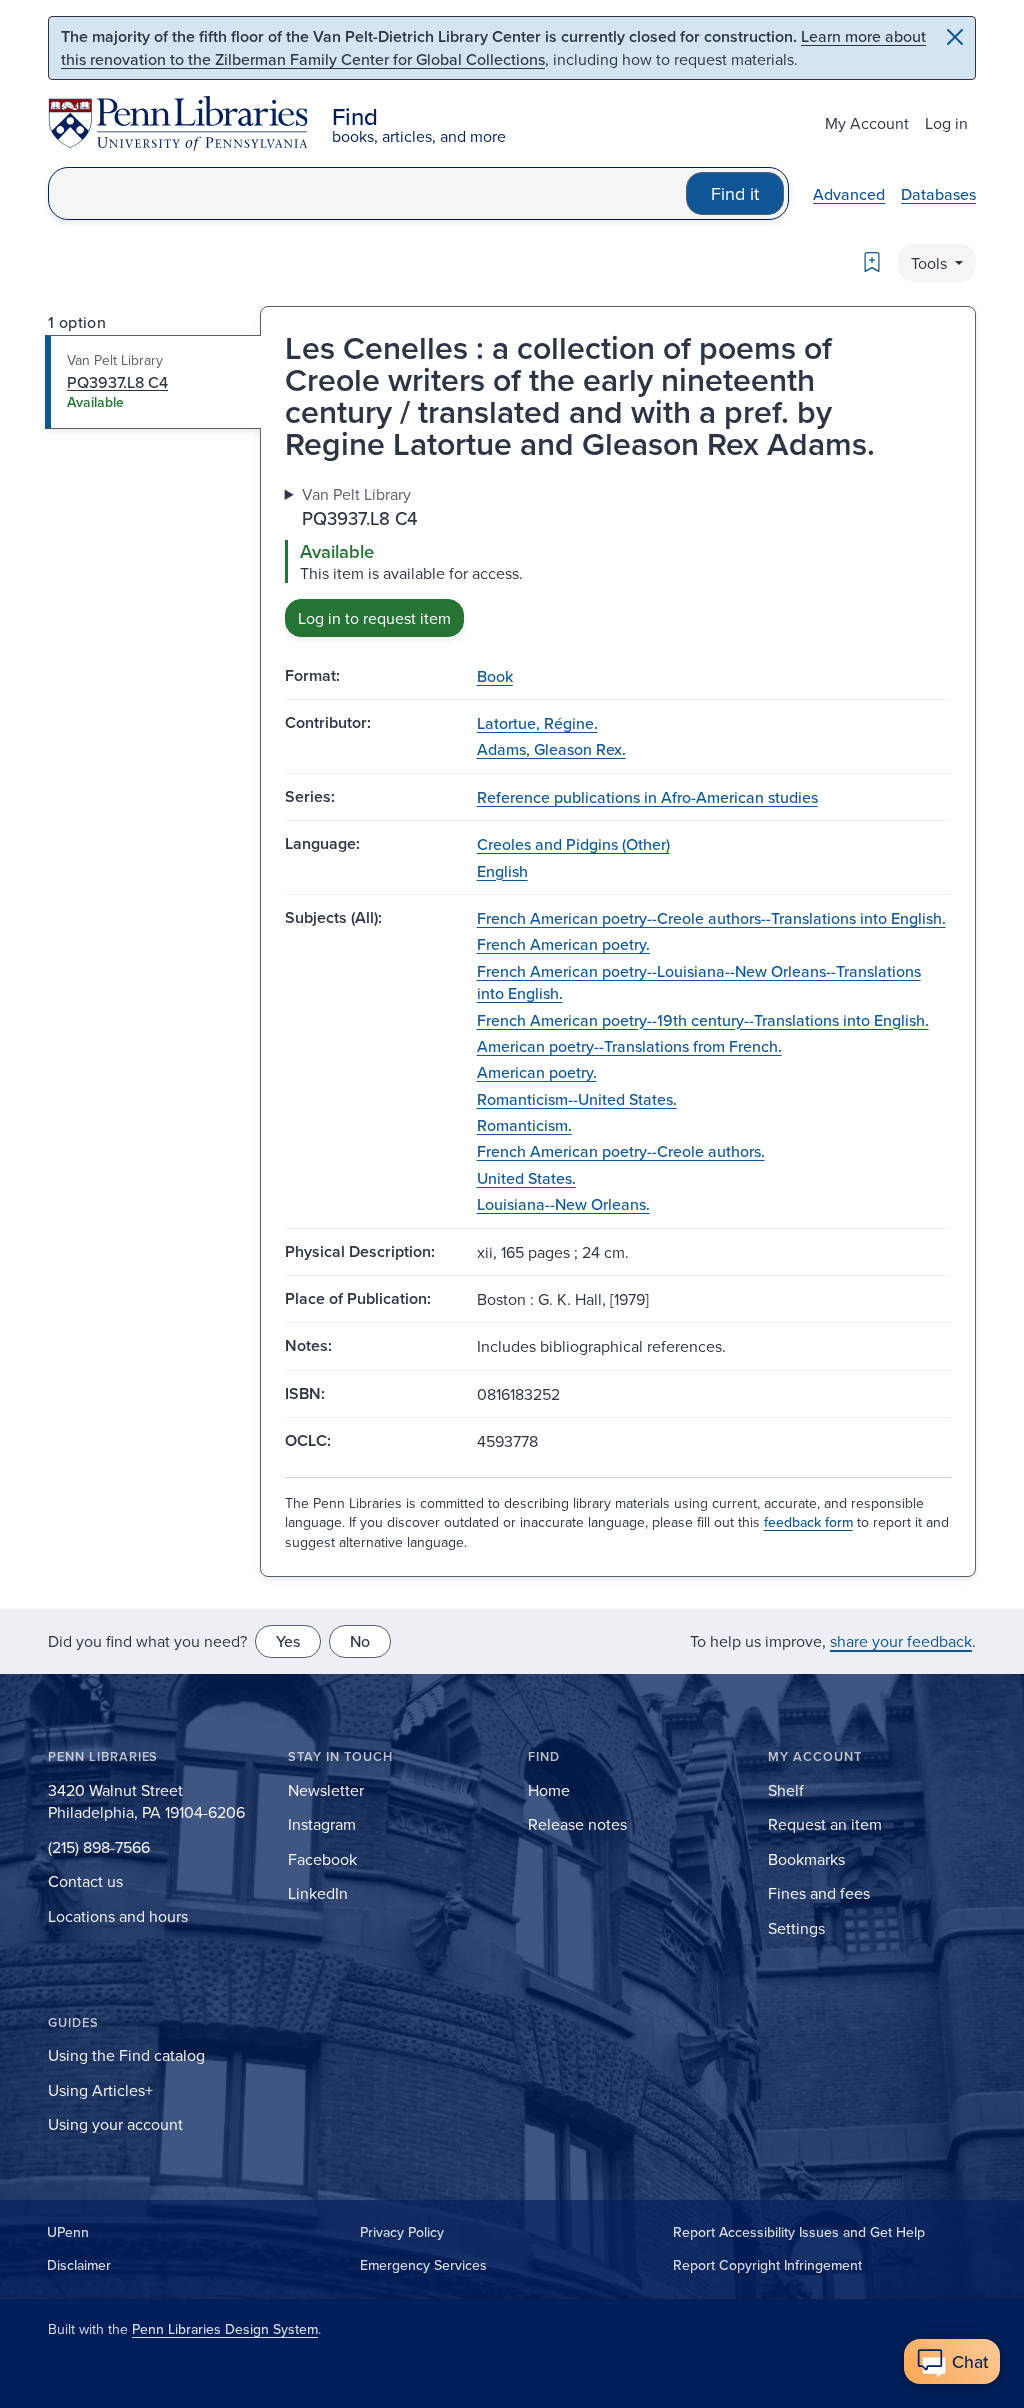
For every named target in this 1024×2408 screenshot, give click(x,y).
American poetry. (537, 1072)
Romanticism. (524, 1125)
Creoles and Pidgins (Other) (573, 844)
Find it (735, 193)
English (502, 871)
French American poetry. (563, 944)
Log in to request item (374, 618)
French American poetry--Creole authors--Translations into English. (711, 918)
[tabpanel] (618, 559)
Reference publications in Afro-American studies (647, 797)
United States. (526, 1178)
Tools (931, 263)
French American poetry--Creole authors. (621, 1151)
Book (495, 676)
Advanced (849, 194)
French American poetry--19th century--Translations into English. (703, 1020)
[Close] (955, 37)
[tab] (153, 382)
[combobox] (367, 193)
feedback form (808, 1522)
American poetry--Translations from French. (629, 1046)
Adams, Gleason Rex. (551, 749)
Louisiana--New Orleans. (563, 1204)
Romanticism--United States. (577, 1099)
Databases (938, 194)
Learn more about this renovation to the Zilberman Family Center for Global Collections (493, 47)
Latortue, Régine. (537, 723)
